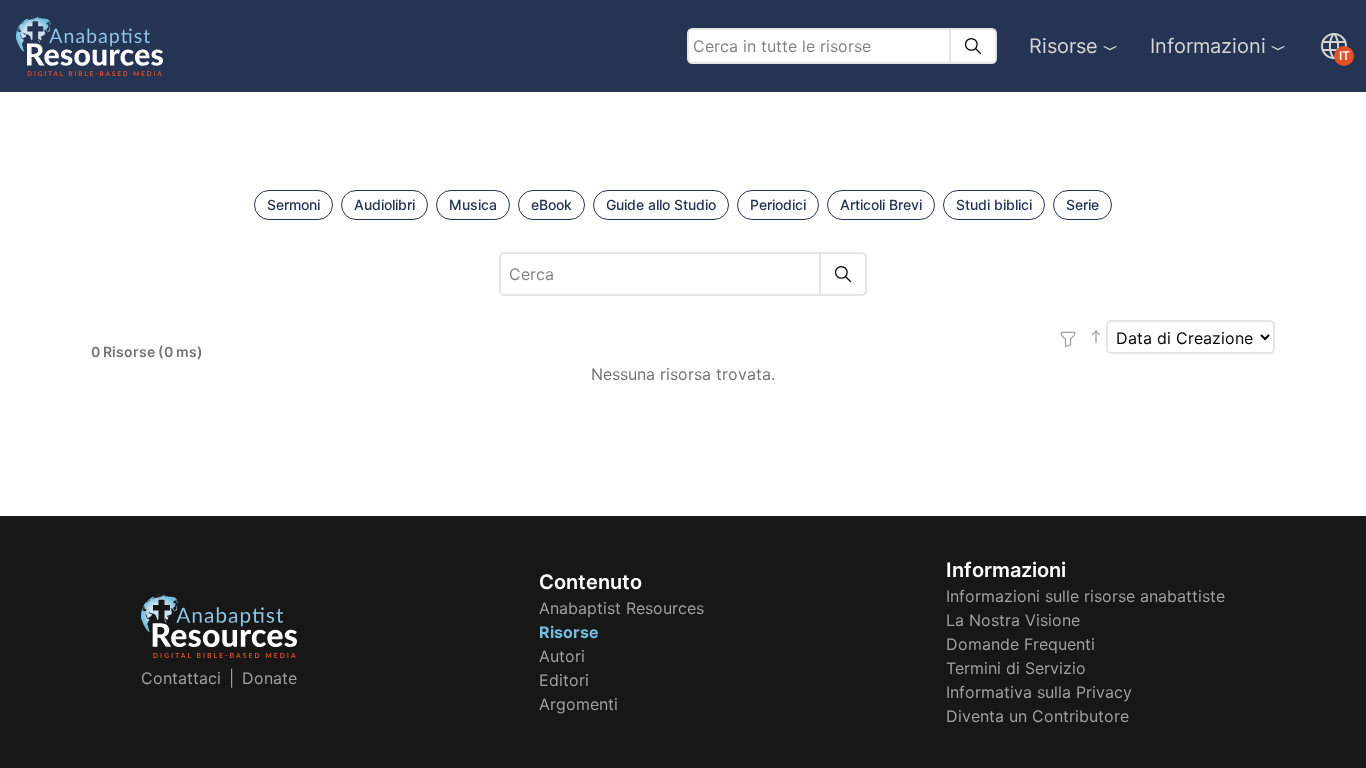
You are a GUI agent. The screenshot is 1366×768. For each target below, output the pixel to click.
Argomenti (578, 704)
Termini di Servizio (1016, 668)
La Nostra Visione (1013, 620)
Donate (269, 678)
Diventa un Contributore (1037, 716)
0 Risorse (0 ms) (147, 351)
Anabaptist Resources (621, 608)
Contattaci (181, 678)
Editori (564, 680)
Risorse (1063, 46)
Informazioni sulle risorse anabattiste (1085, 596)
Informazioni (1208, 46)
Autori (562, 656)
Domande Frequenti (1020, 644)
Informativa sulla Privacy (1039, 692)
